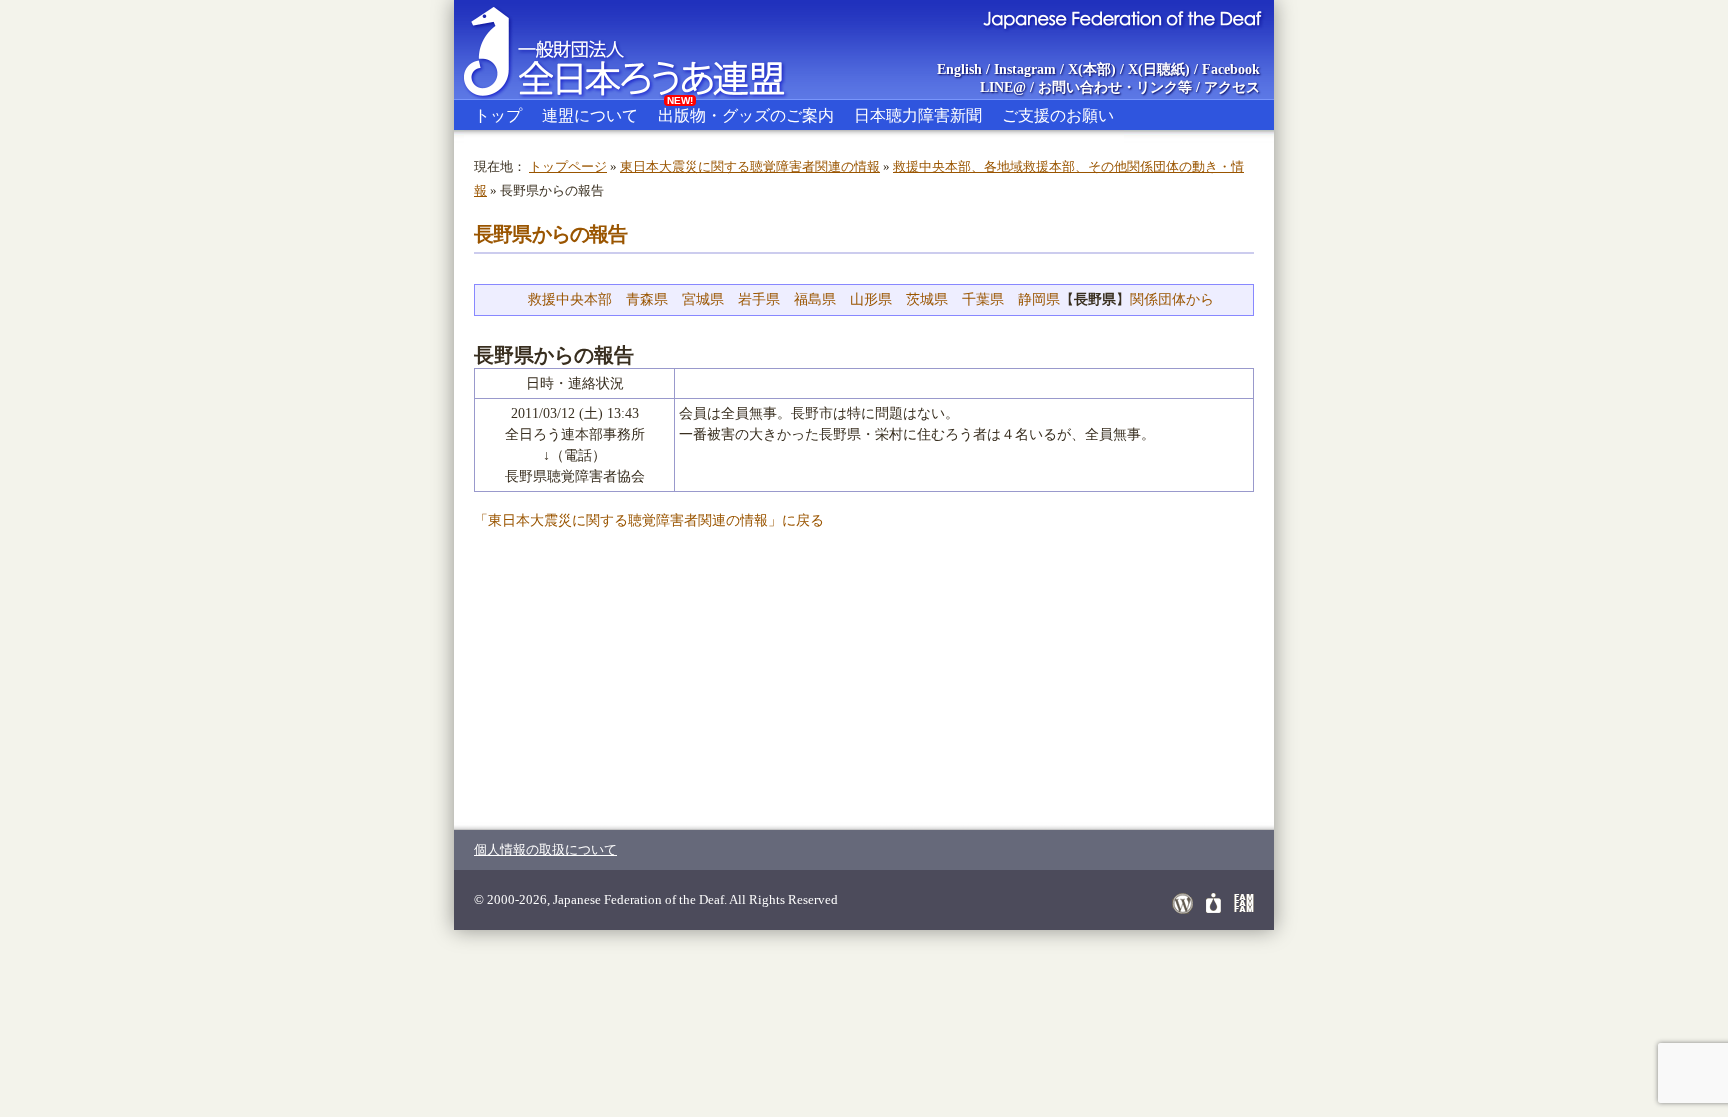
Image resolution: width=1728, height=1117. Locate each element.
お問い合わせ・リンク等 (1115, 87)
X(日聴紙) (1159, 69)
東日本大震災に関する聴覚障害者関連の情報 (750, 166)
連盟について (590, 115)
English (959, 69)
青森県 (647, 299)
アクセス (1232, 87)
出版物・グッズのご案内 (746, 112)
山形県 (871, 299)
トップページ (568, 166)
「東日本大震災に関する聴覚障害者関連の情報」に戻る (649, 520)
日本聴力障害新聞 (918, 115)
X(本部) (1092, 69)
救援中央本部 (570, 299)
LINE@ (1003, 87)
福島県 (815, 299)
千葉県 (983, 299)
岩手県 (759, 299)
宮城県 (703, 299)
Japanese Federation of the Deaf (1121, 18)
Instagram (1025, 69)
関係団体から (1172, 299)
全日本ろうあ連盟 (643, 50)
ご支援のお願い (1058, 115)
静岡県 (1039, 299)
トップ (498, 115)
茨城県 (927, 299)
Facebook (1231, 69)
